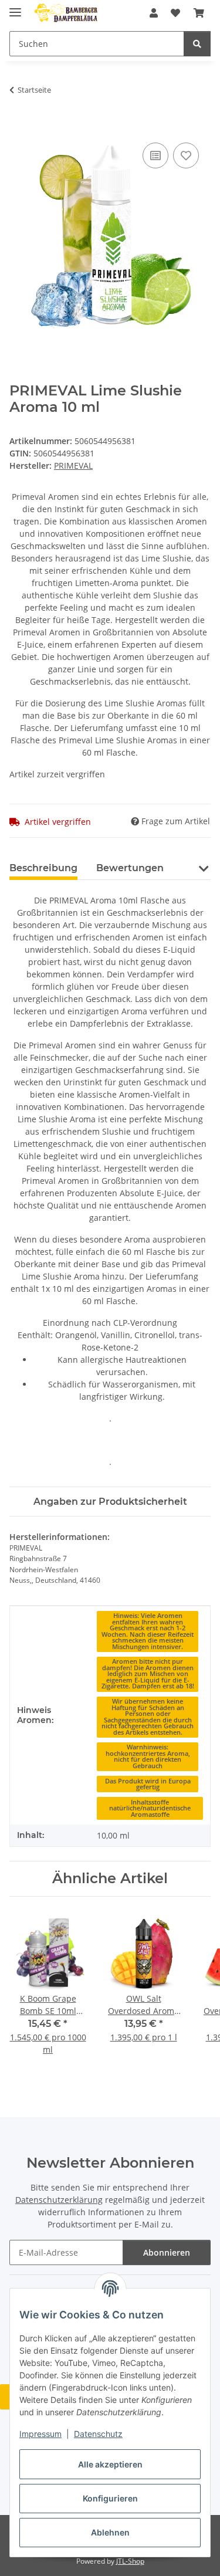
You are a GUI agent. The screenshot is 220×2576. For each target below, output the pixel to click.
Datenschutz (98, 2434)
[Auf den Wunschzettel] (186, 155)
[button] (154, 13)
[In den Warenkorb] (19, 127)
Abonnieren (167, 2252)
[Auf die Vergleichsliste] (155, 155)
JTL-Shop (130, 2561)
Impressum (40, 2434)
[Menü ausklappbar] (15, 7)
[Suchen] (197, 44)
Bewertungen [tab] (130, 868)
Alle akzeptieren (110, 2464)
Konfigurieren (110, 2498)
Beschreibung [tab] (43, 868)
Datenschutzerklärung (59, 2200)
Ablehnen (110, 2532)
